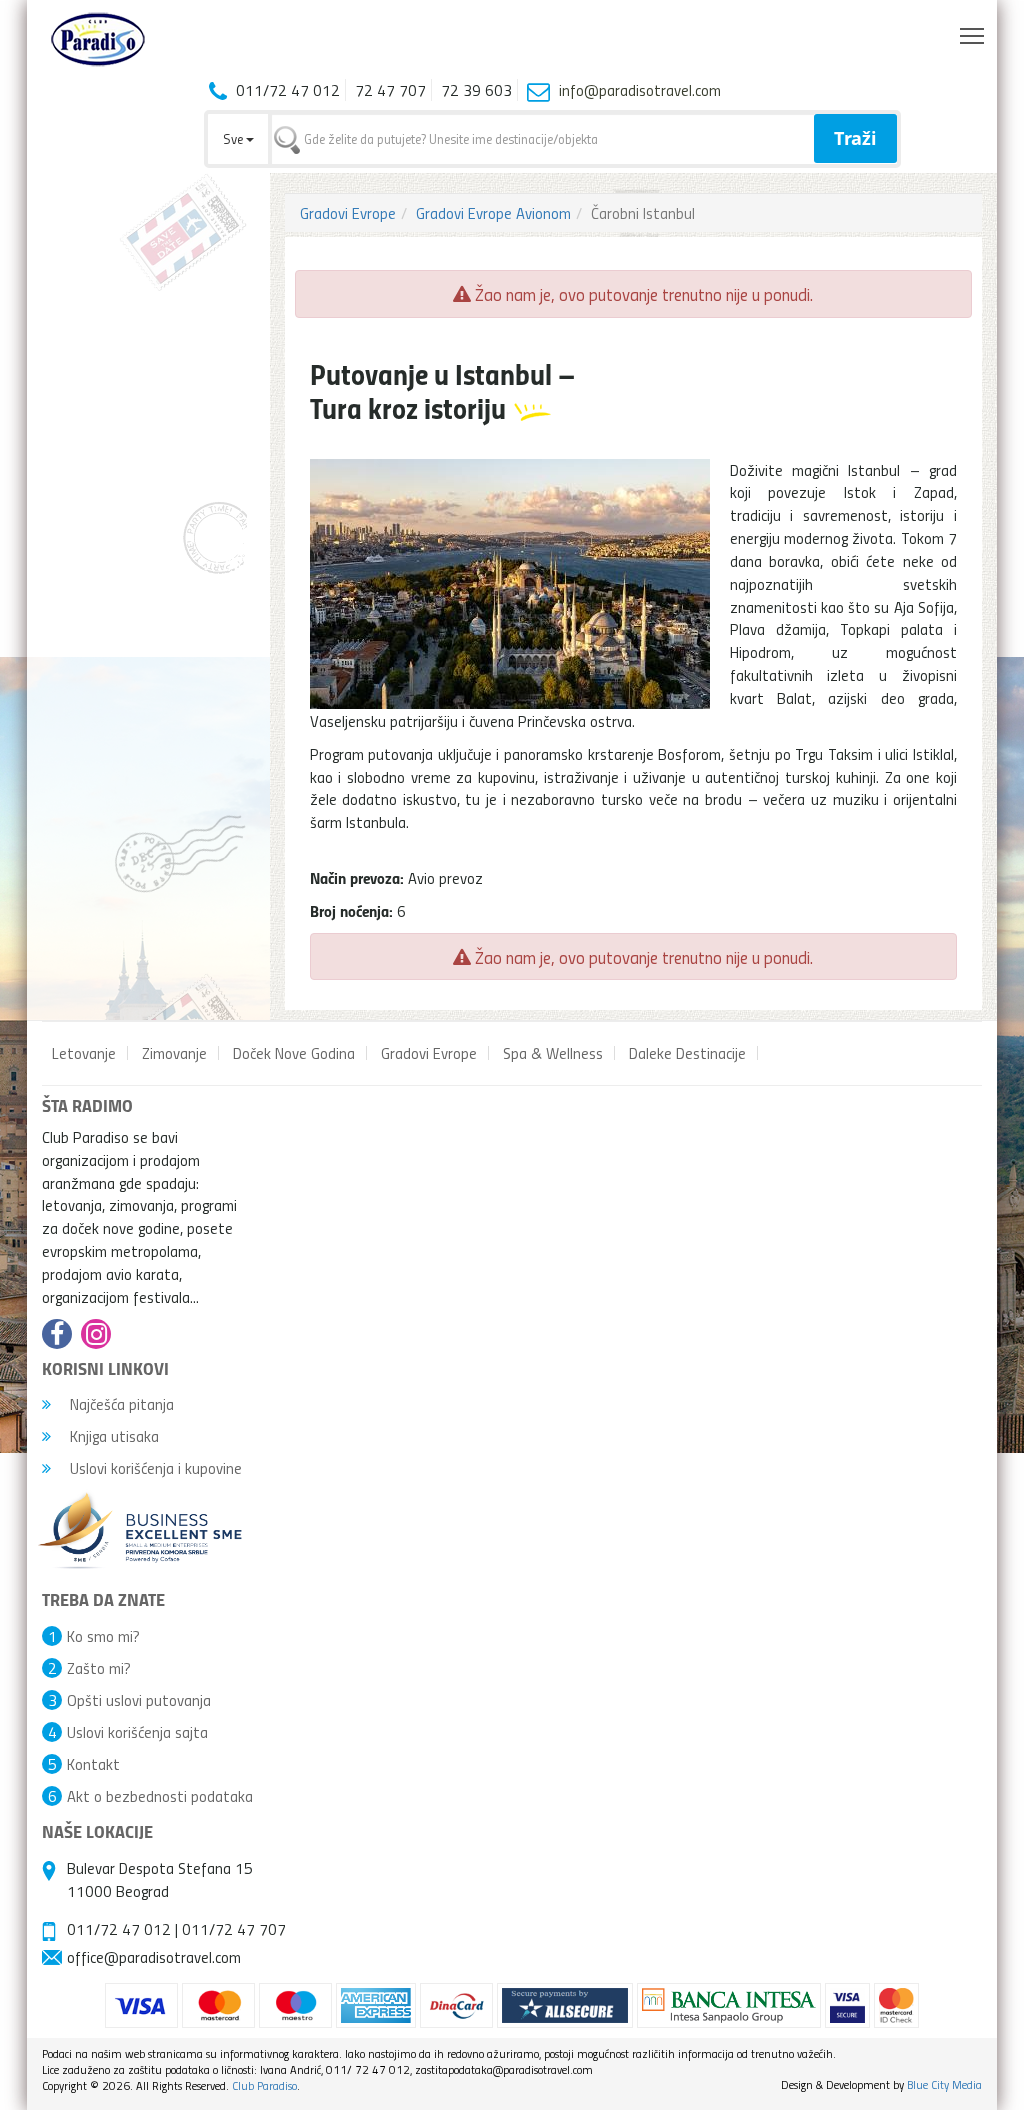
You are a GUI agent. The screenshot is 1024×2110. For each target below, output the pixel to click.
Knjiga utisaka (112, 1436)
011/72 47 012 (119, 1929)
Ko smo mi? (103, 1636)
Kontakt (93, 1764)
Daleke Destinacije (687, 1053)
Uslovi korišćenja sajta (137, 1732)
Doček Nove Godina (294, 1053)
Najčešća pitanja (120, 1404)
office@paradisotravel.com (154, 1957)
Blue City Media (944, 2084)
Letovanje (84, 1053)
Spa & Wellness (553, 1053)
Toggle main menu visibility (972, 34)
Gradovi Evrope (348, 213)
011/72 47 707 (234, 1929)
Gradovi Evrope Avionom (493, 213)
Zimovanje (174, 1053)
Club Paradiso (264, 2085)
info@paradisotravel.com (640, 90)
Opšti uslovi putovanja (139, 1700)
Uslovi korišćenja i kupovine (154, 1468)
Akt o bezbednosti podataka (160, 1796)
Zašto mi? (99, 1668)
